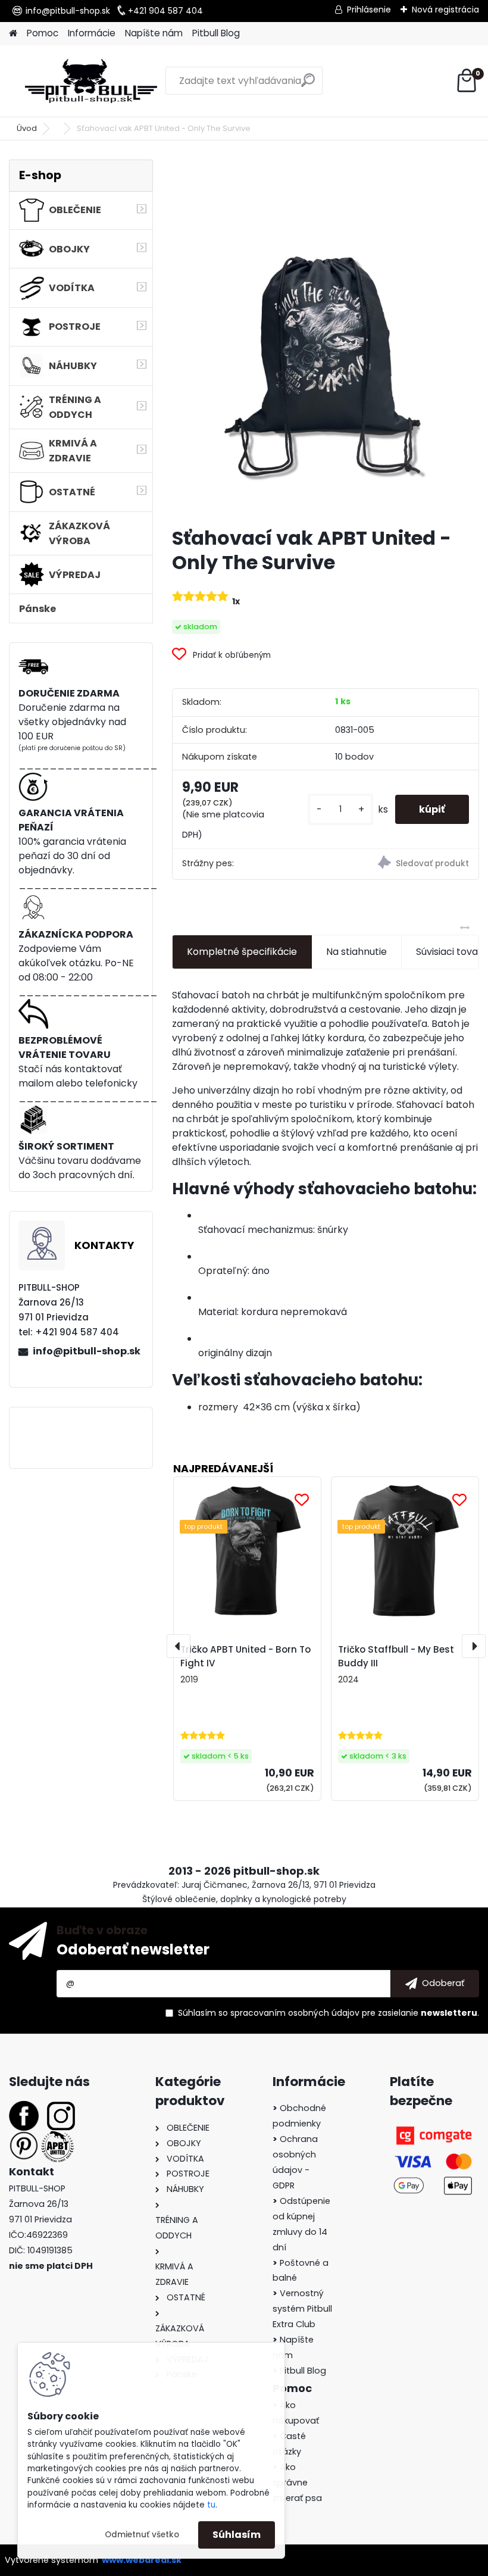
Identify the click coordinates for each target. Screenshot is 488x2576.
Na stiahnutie (356, 952)
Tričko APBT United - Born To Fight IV (245, 1656)
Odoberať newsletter (133, 1949)
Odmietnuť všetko (142, 2535)
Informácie (92, 33)
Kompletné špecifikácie (242, 952)
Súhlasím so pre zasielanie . (329, 2013)
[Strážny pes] (402, 864)
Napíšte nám (154, 33)
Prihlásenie (369, 10)
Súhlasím (237, 2535)
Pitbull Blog (216, 33)
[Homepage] (13, 34)
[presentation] (179, 1646)
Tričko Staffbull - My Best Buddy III (396, 1656)
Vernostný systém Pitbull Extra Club (302, 2309)
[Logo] (91, 81)
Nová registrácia (445, 10)
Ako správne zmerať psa (297, 2483)
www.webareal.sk (142, 2560)
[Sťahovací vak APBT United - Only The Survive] (326, 338)
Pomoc (43, 33)
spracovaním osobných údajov (295, 2013)
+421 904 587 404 (165, 11)
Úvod (27, 128)
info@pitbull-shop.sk (68, 11)
